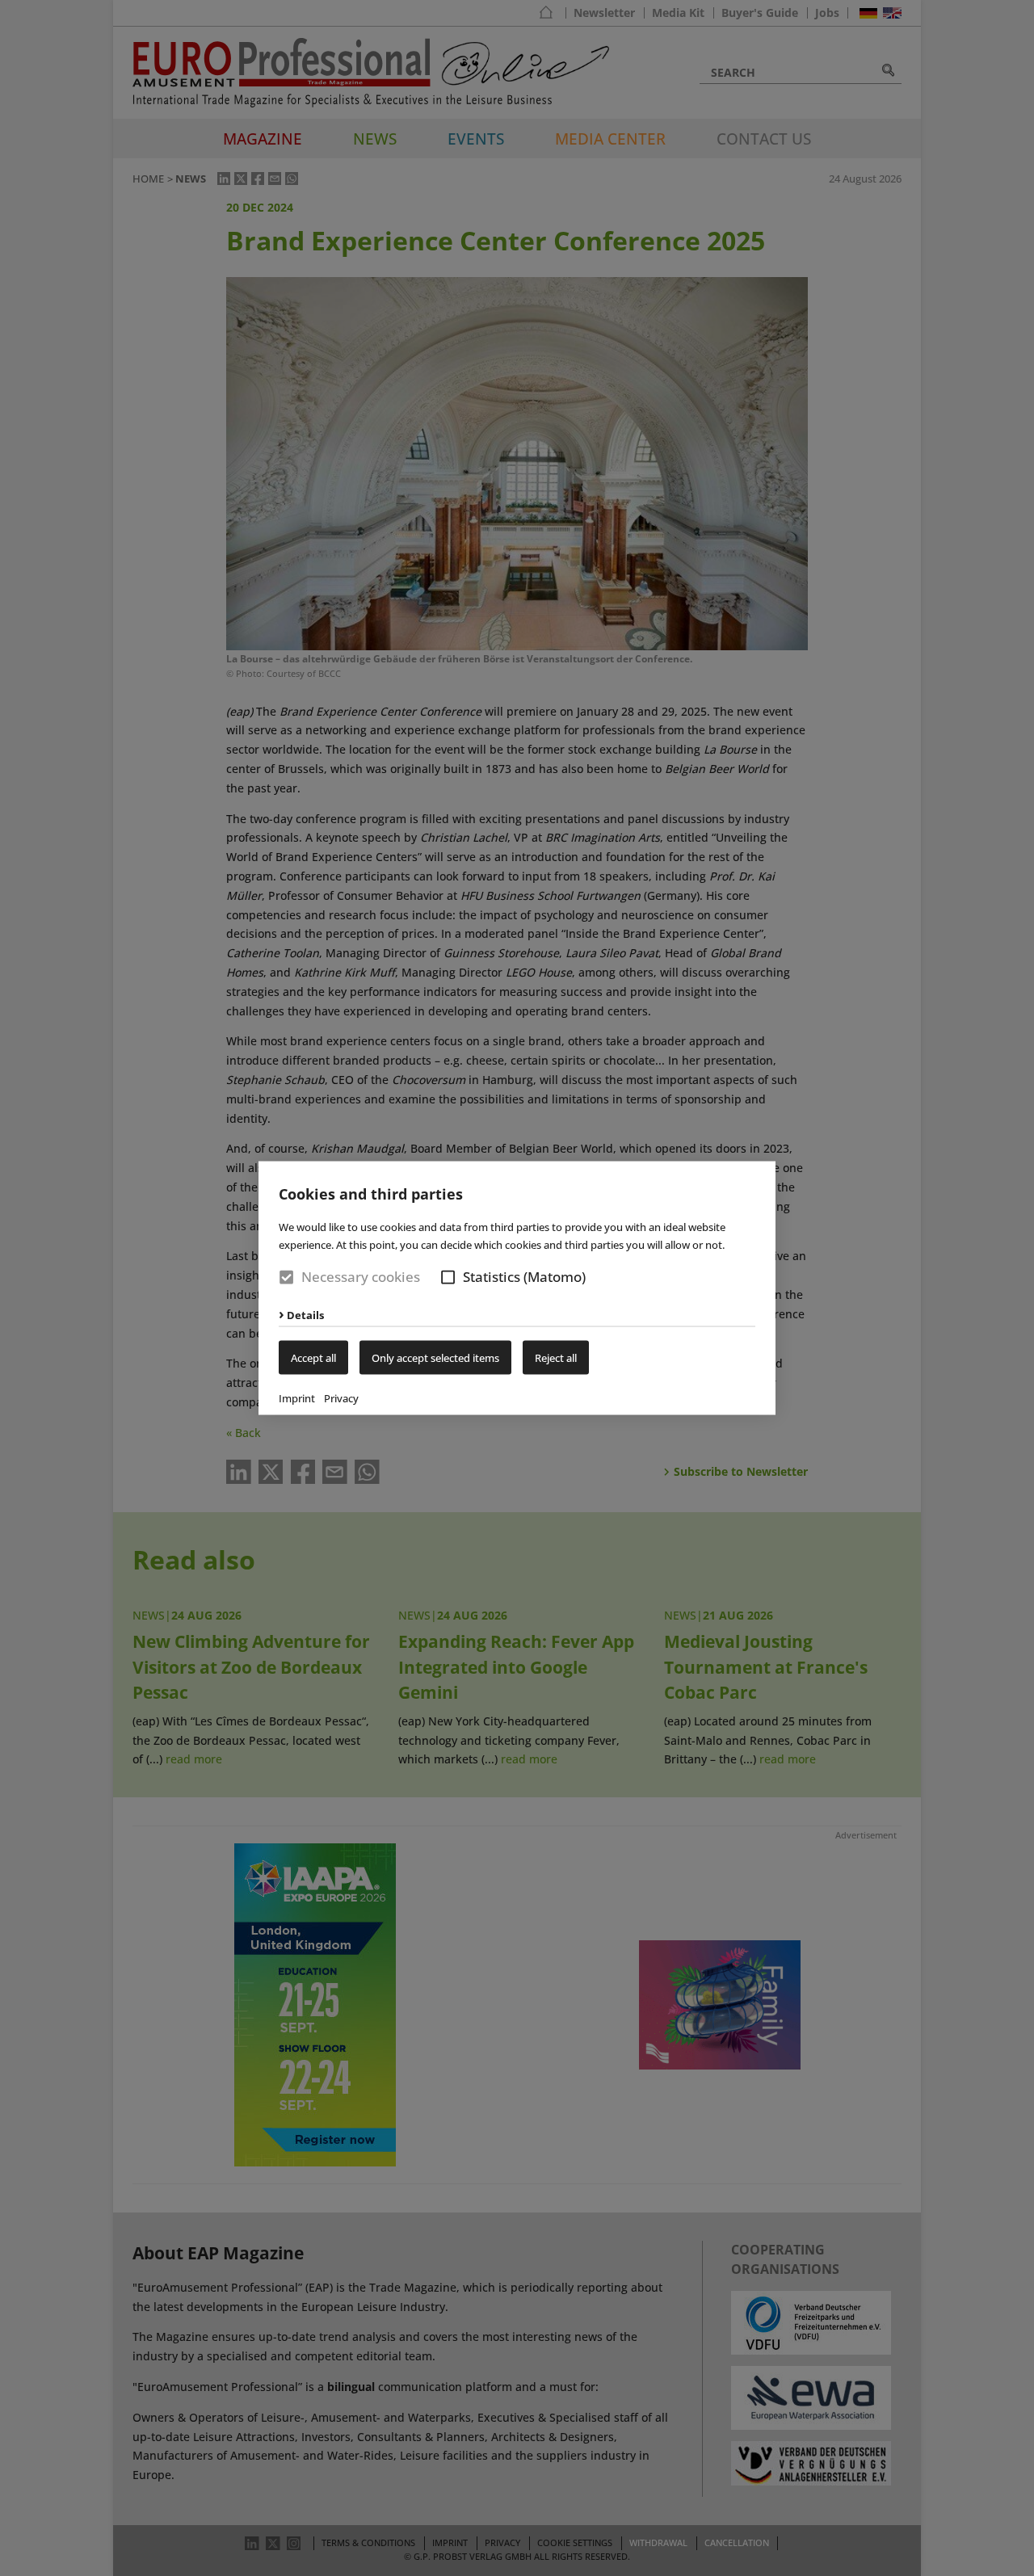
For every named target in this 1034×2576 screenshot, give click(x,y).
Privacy (341, 1397)
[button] (448, 1277)
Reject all (556, 1357)
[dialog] (517, 1288)
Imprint (297, 1397)
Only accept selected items (435, 1357)
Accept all (313, 1357)
